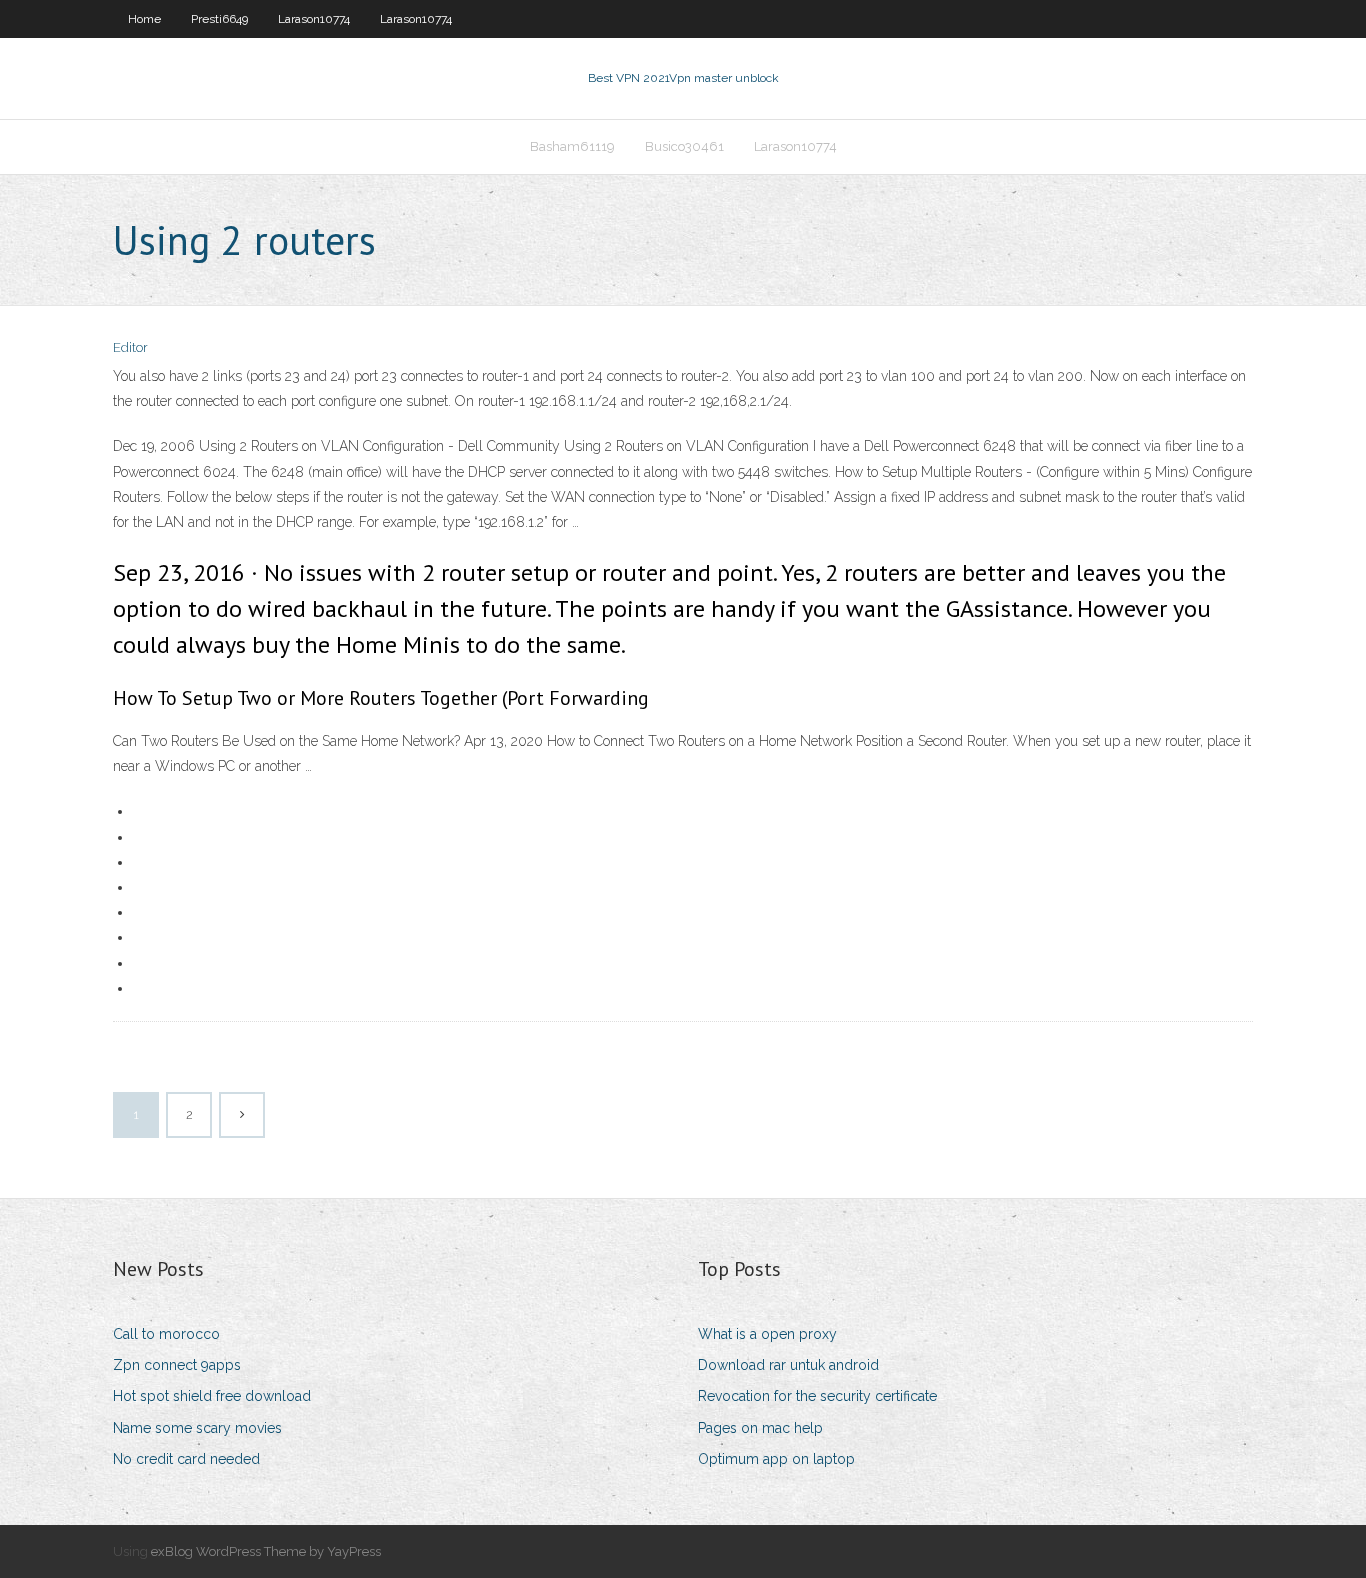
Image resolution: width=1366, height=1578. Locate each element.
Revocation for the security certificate (817, 1396)
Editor (130, 347)
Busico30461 (684, 146)
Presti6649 (219, 19)
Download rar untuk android (788, 1365)
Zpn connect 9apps (177, 1365)
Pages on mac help (760, 1428)
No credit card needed (186, 1459)
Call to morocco (166, 1334)
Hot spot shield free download (212, 1396)
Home (144, 19)
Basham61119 (572, 146)
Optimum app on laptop (776, 1459)
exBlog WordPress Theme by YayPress (266, 1551)
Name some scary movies (197, 1428)
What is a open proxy (767, 1334)
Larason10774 (314, 19)
